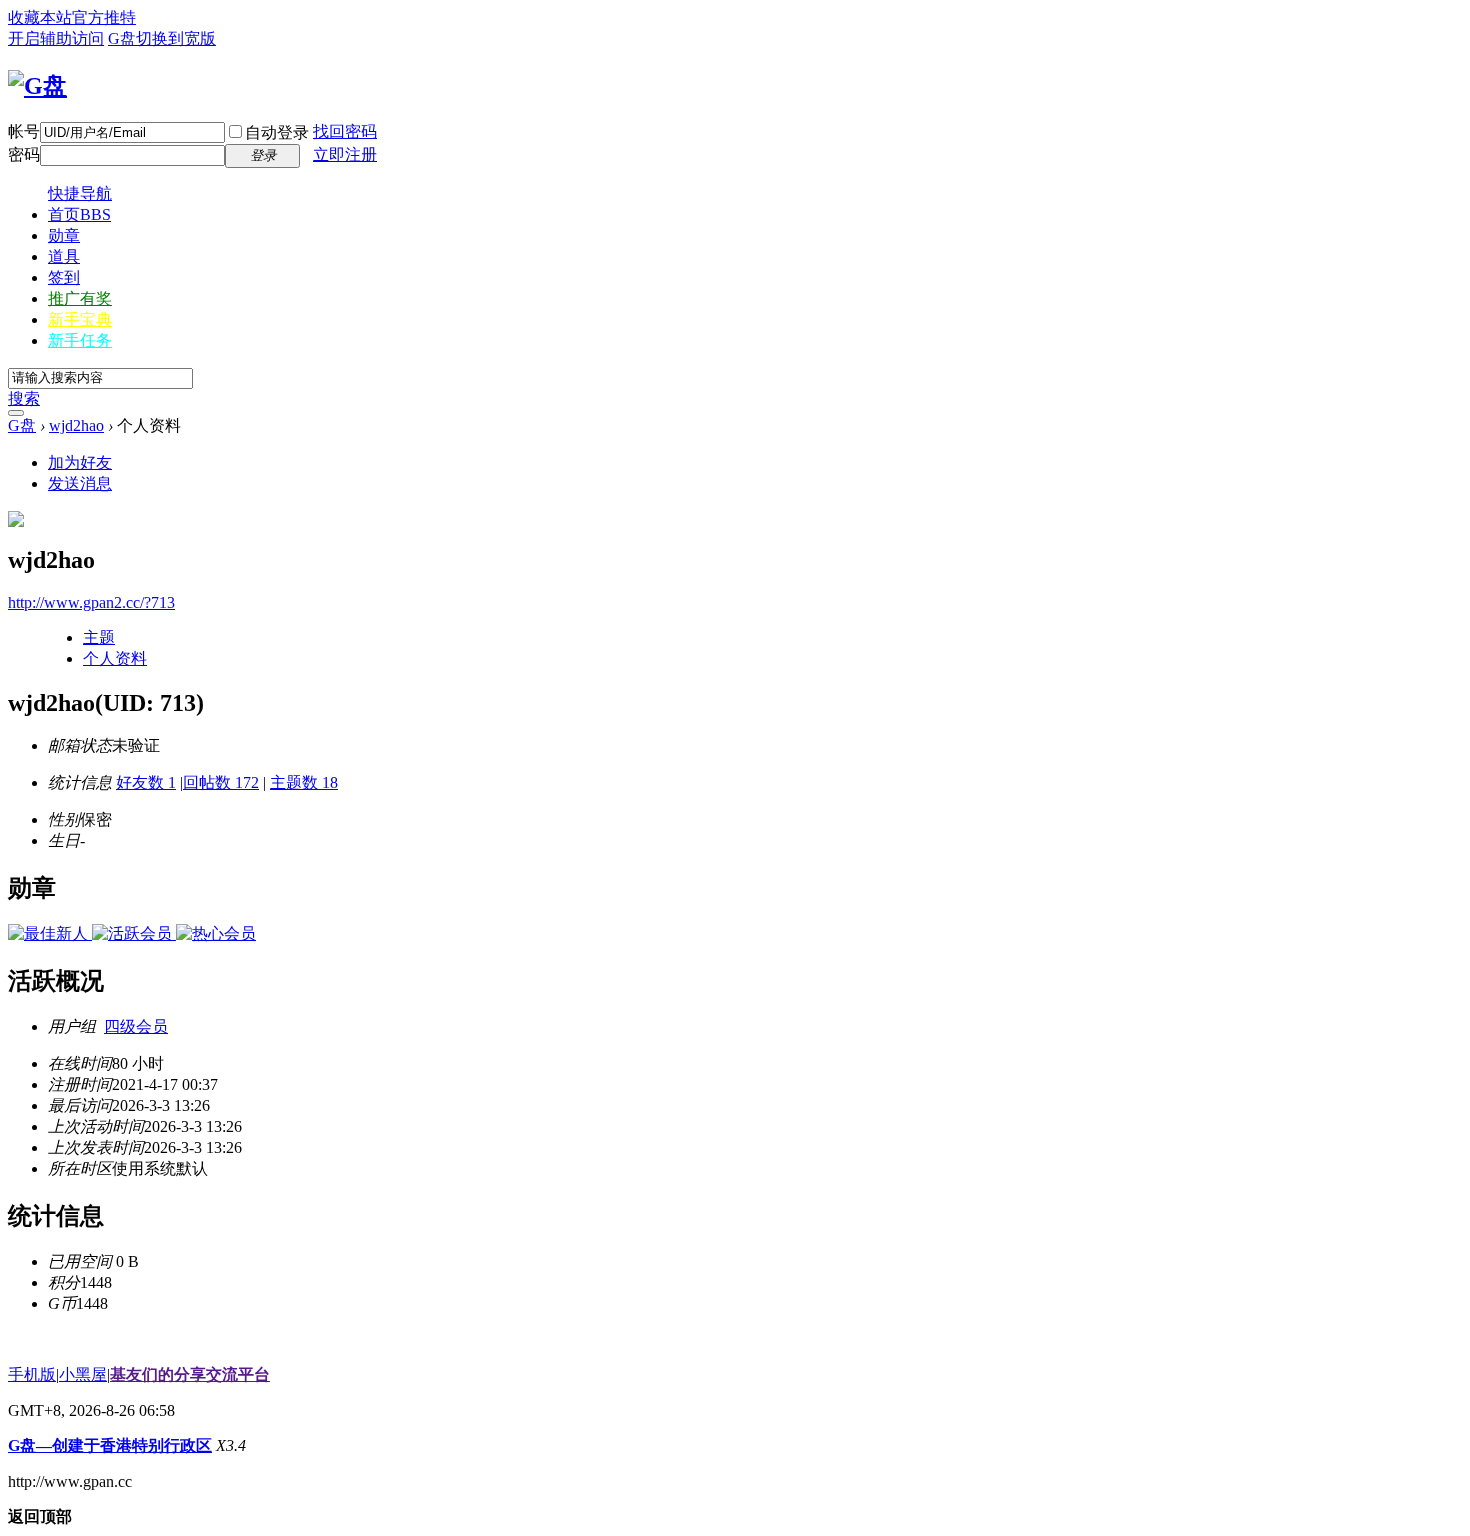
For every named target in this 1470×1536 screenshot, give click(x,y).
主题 (99, 637)
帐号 (24, 131)
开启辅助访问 (56, 38)
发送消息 (80, 483)
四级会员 (136, 1026)
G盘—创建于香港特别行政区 (110, 1445)
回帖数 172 (221, 782)
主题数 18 (304, 782)
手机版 (32, 1374)
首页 (79, 214)
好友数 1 (146, 782)
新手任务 (80, 340)
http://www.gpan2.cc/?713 (91, 602)
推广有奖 (80, 298)
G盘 (122, 38)
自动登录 (277, 132)
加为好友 (80, 462)
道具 (64, 256)
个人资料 (115, 658)
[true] (16, 413)
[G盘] (37, 86)
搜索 (24, 398)
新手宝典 (80, 319)
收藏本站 (40, 17)
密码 (24, 154)
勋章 (64, 235)
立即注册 (345, 154)
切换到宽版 (176, 38)
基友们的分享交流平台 (190, 1374)
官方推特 (104, 17)
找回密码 (345, 131)
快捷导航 (80, 193)
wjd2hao (76, 425)
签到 (64, 277)
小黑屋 (83, 1374)
